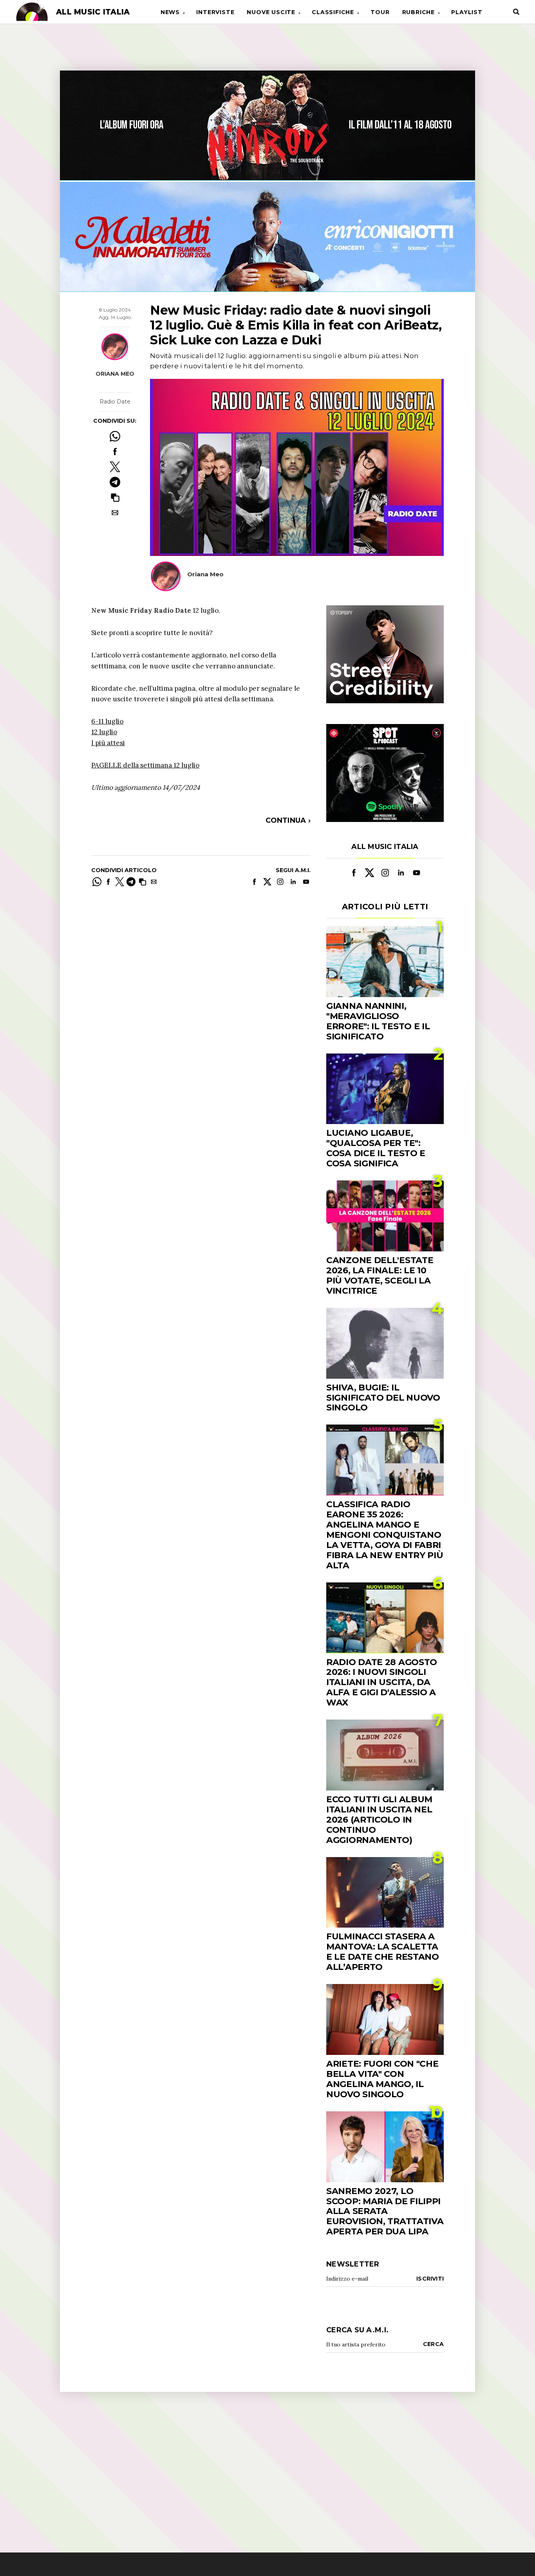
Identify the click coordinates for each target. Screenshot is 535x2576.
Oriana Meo (115, 374)
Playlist (467, 12)
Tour (380, 12)
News (170, 12)
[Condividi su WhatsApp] (115, 436)
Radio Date (115, 402)
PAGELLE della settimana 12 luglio (145, 765)
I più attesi (108, 743)
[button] (115, 497)
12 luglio (104, 732)
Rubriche (418, 12)
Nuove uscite (271, 12)
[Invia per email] (115, 513)
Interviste (215, 12)
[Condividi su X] (115, 467)
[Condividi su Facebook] (115, 452)
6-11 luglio (107, 721)
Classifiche (333, 12)
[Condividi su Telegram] (115, 482)
